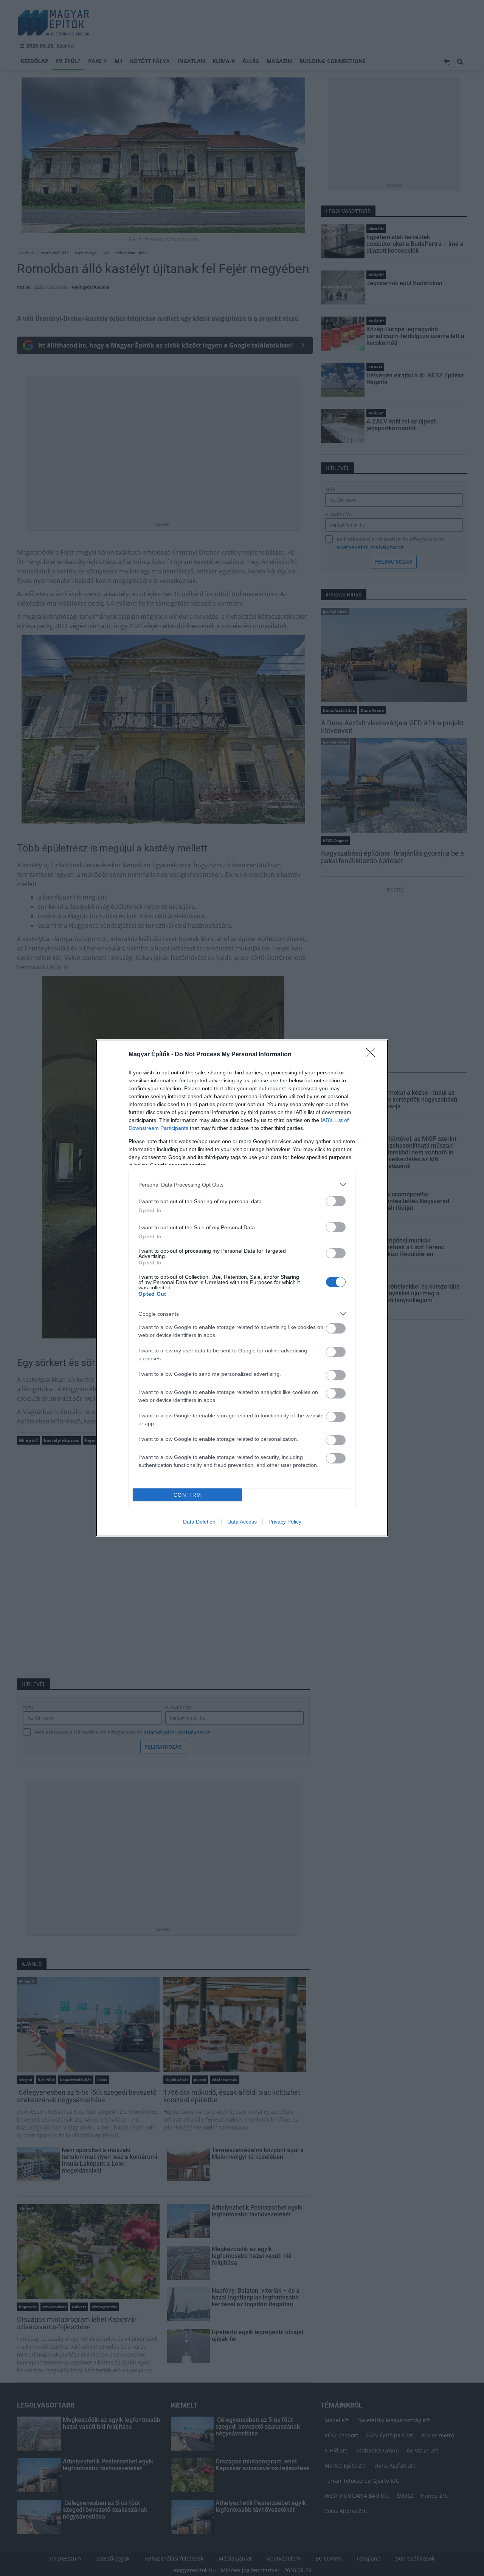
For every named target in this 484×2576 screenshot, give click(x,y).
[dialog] (242, 1288)
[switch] (336, 1201)
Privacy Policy (285, 1522)
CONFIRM (188, 1495)
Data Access (242, 1522)
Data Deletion (199, 1522)
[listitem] (242, 1184)
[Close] (373, 1055)
